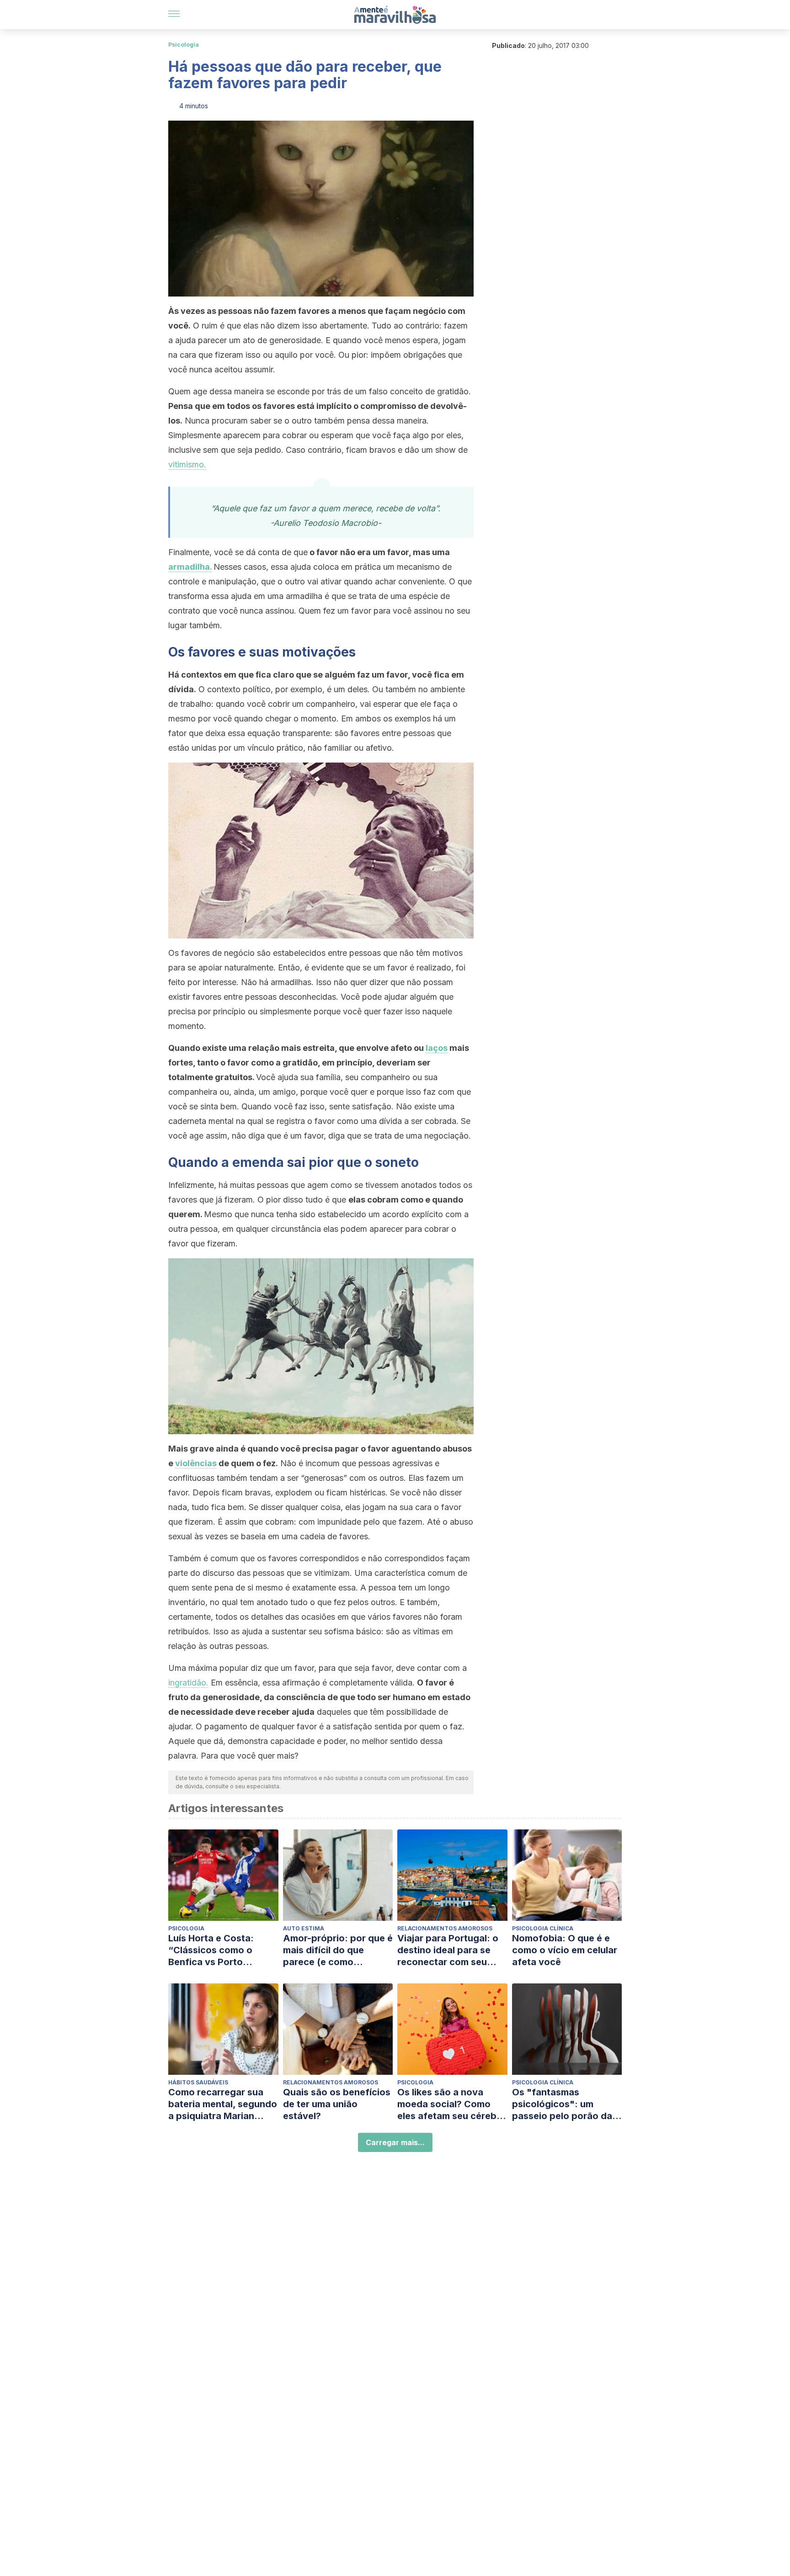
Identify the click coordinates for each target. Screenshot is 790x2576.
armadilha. (190, 567)
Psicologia (184, 45)
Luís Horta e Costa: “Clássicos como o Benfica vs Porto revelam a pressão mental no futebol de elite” (215, 1950)
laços (437, 1048)
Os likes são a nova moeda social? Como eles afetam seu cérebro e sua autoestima (452, 2104)
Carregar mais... (395, 2142)
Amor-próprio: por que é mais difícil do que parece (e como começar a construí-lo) (338, 1950)
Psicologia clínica (543, 1928)
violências (196, 1463)
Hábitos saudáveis (198, 2082)
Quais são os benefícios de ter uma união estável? (337, 2104)
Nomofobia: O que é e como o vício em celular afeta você (565, 1950)
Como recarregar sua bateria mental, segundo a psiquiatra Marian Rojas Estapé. (223, 2104)
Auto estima (304, 1928)
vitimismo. (187, 464)
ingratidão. (188, 1683)
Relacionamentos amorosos (445, 1928)
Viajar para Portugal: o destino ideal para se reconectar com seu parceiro (448, 1950)
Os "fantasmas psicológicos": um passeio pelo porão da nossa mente (562, 2104)
